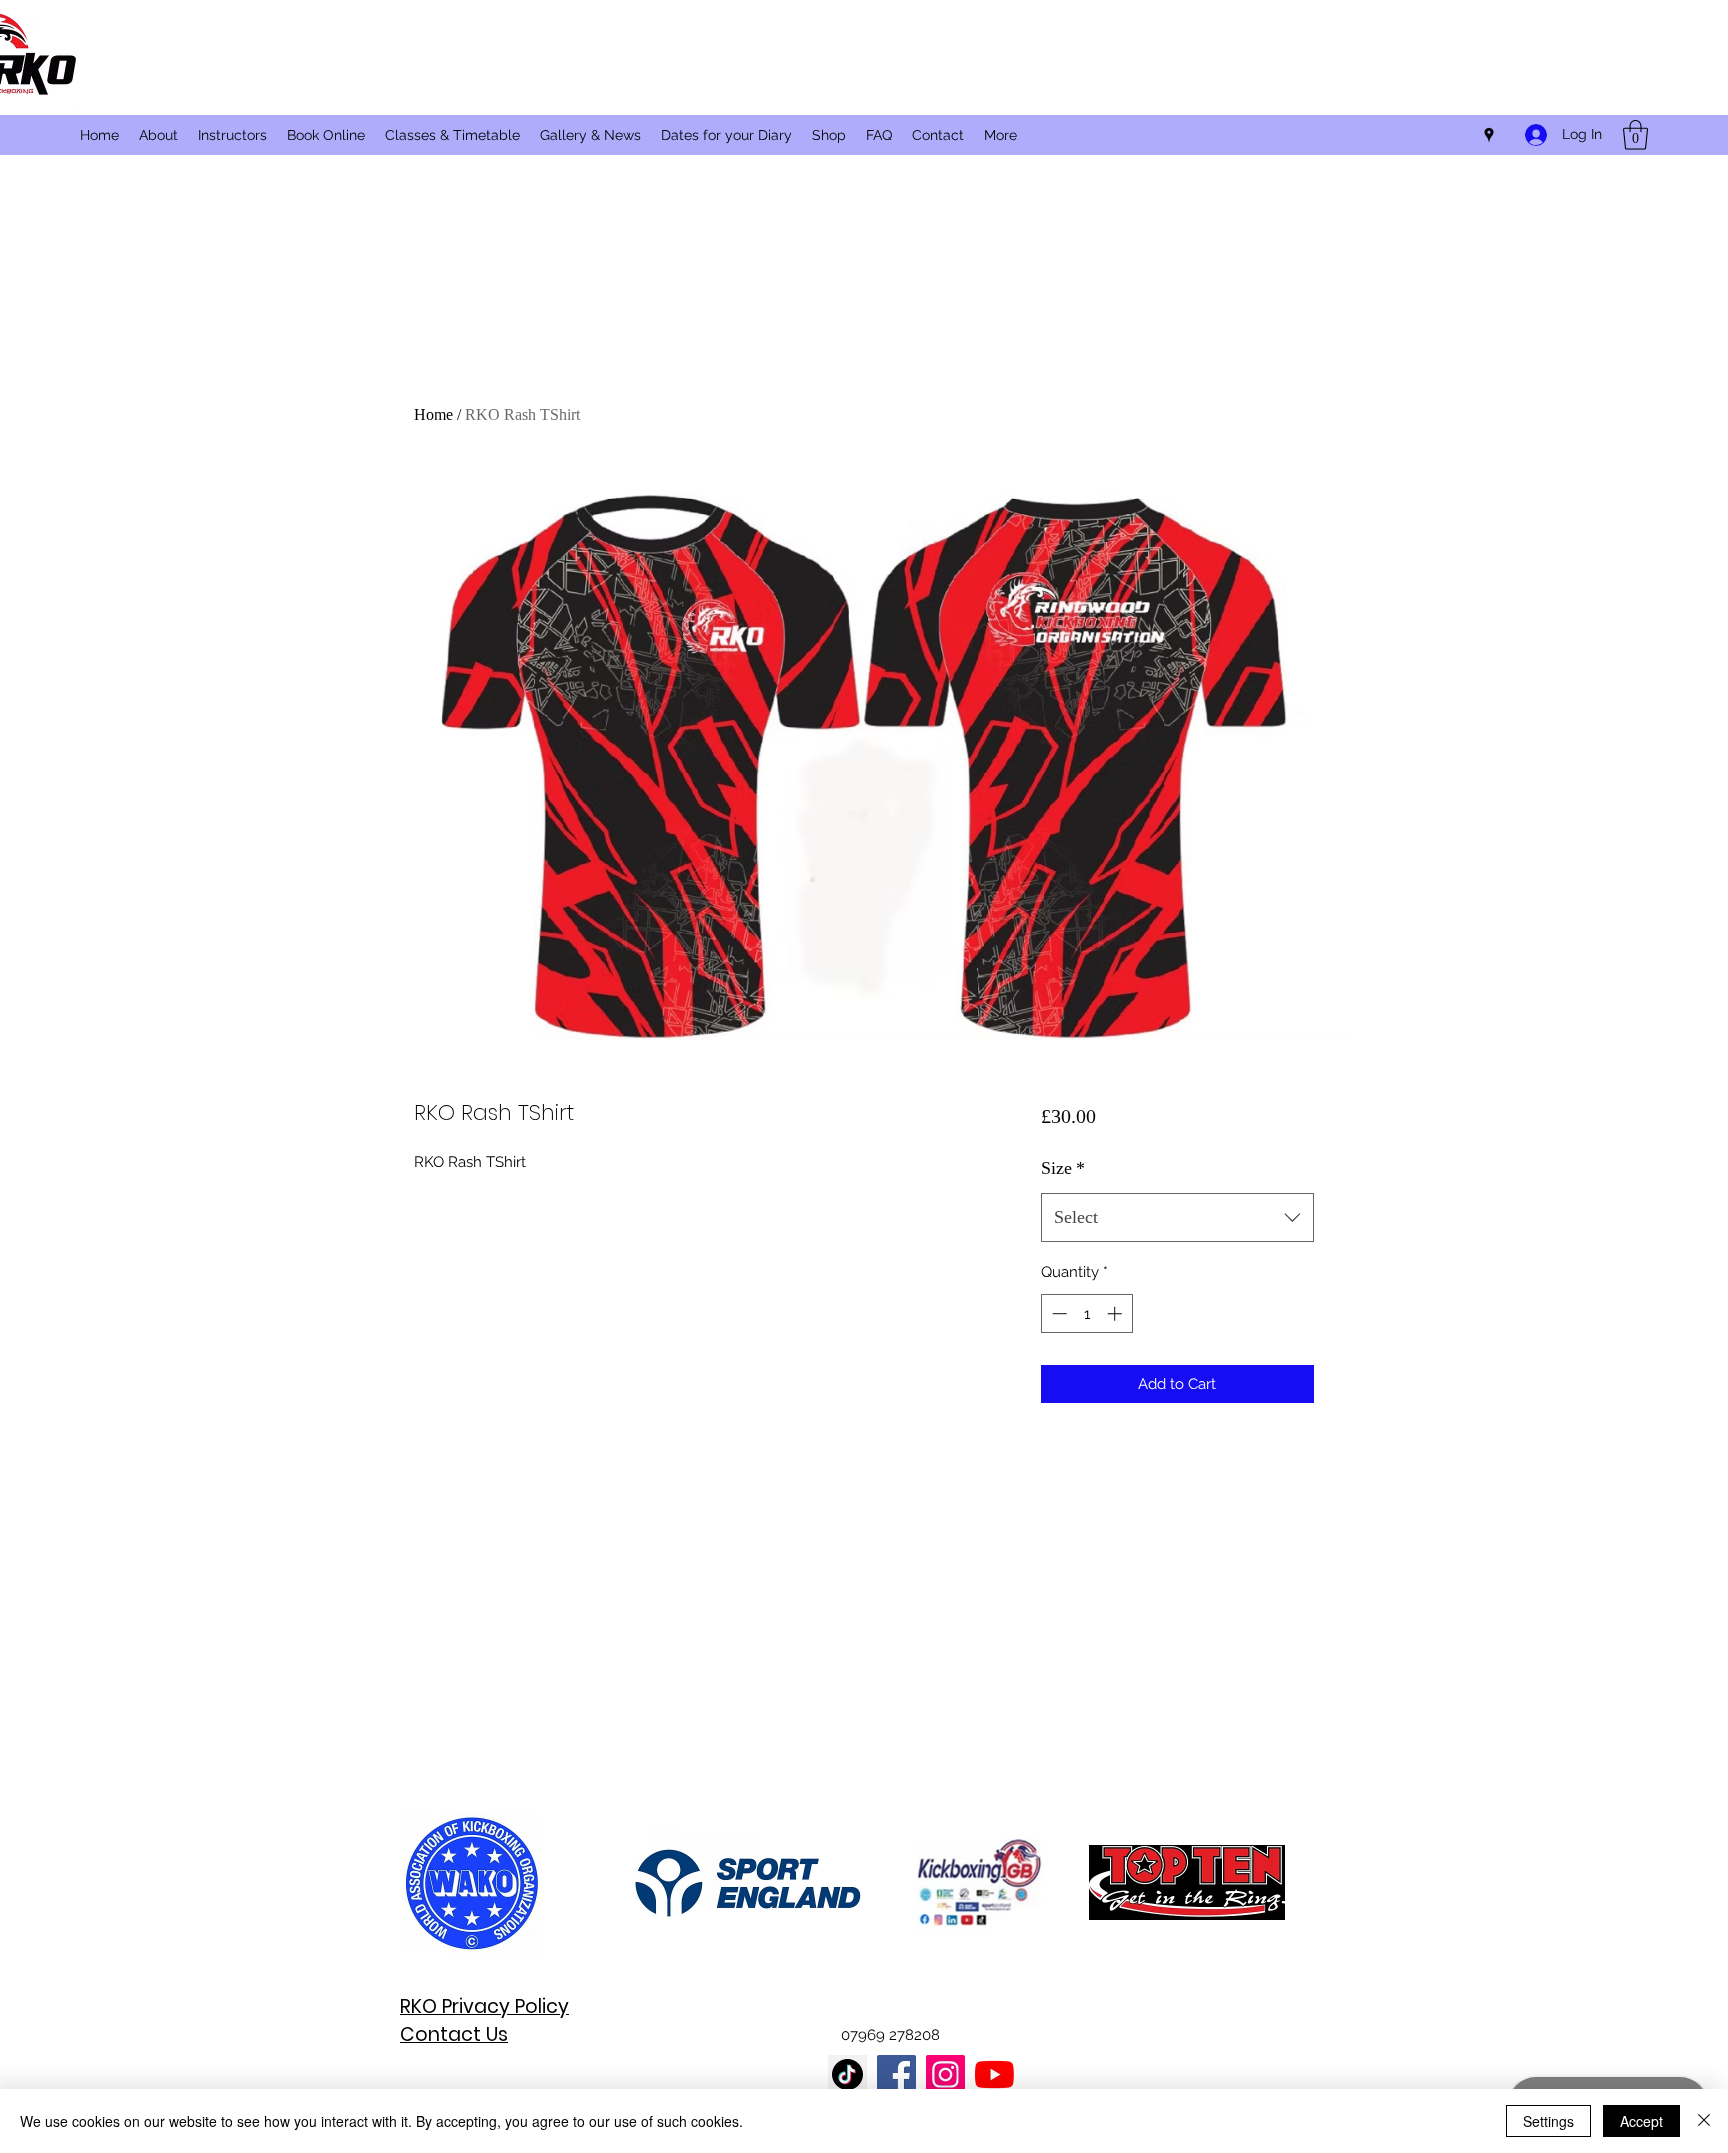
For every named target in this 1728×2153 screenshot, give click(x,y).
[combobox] (1177, 1218)
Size (1063, 1168)
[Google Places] (1489, 135)
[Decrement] (1057, 1313)
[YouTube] (994, 2074)
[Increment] (1116, 1313)
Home (433, 414)
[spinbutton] (1086, 1313)
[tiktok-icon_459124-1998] (847, 2074)
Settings (1548, 2121)
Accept (1641, 2121)
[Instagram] (945, 2074)
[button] (1635, 135)
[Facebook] (896, 2074)
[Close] (1704, 2121)
